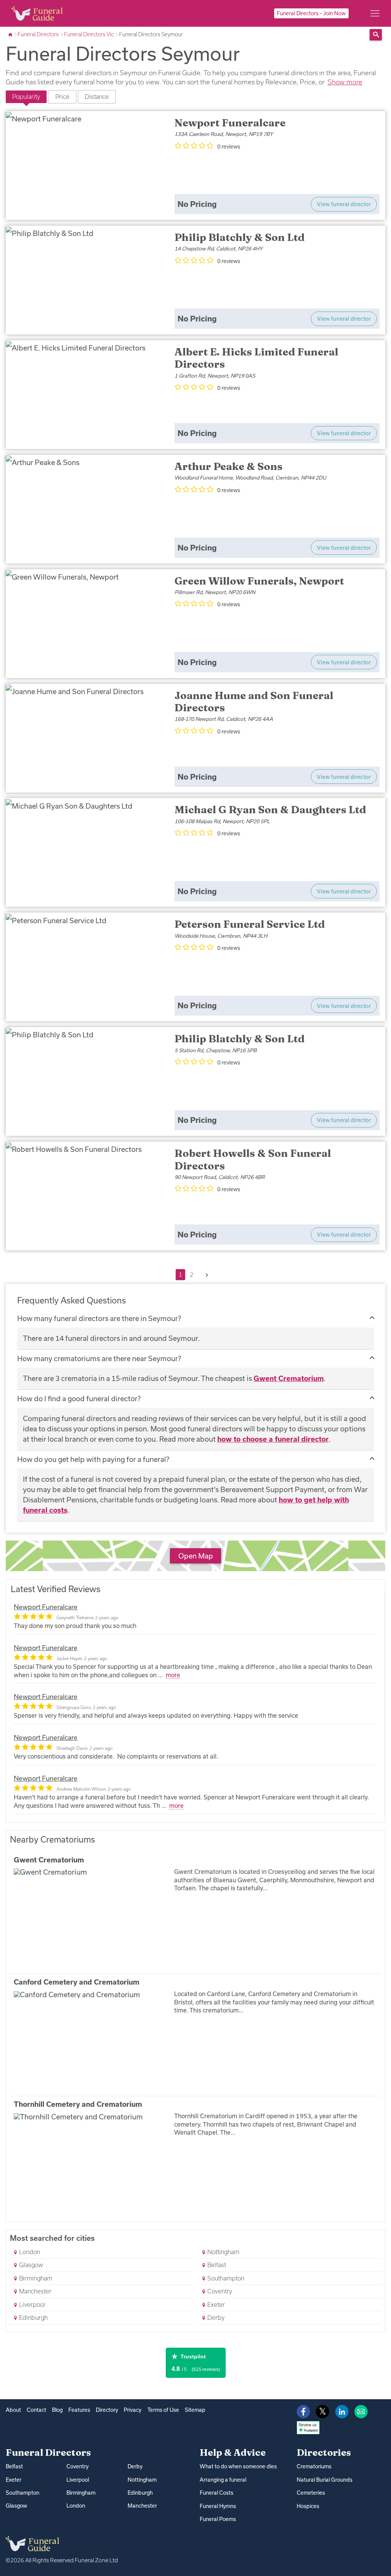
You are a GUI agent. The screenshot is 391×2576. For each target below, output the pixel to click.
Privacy (132, 2410)
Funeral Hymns (218, 2506)
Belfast (216, 2265)
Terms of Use (163, 2410)
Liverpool (31, 2305)
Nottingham (223, 2252)
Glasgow (30, 2265)
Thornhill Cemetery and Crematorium (78, 2104)
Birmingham (35, 2278)
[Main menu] (375, 13)
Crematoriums (314, 2466)
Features (79, 2410)
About (13, 2410)
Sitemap (195, 2410)
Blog (57, 2410)
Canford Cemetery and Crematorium (77, 1982)
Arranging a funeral (223, 2480)
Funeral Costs (217, 2493)
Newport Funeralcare (46, 1607)
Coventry (219, 2291)
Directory (107, 2410)
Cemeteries (311, 2493)
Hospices (308, 2506)
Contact (36, 2410)
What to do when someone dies (238, 2466)
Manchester (35, 2291)
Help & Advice (233, 2452)
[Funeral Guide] (11, 34)
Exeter (215, 2305)
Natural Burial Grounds (325, 2480)
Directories (324, 2452)
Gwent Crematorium (289, 1378)
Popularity (26, 97)
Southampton (225, 2278)
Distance (97, 97)
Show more (345, 82)
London (29, 2252)
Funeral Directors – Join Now (311, 13)
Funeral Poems (218, 2519)
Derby (215, 2318)
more (173, 1675)
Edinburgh (33, 2318)
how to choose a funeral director (273, 1439)
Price (62, 97)
